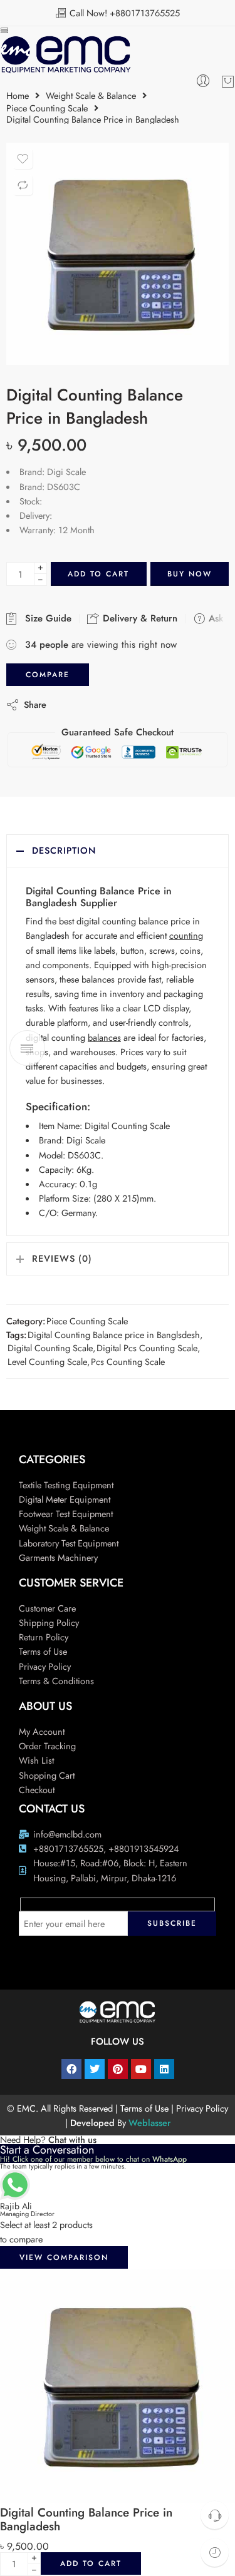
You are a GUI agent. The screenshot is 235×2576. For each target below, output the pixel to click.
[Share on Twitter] (67, 704)
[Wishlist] (23, 159)
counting (186, 935)
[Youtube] (141, 2069)
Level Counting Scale (47, 1362)
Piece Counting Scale (47, 109)
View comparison (64, 2257)
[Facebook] (71, 2069)
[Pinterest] (118, 2069)
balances (104, 1037)
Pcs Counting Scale (128, 1362)
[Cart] (228, 81)
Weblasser (149, 2123)
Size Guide (45, 618)
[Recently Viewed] (215, 2553)
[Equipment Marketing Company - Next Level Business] (65, 55)
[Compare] (23, 185)
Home (18, 96)
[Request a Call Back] (215, 2515)
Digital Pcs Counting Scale (147, 1348)
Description (64, 850)
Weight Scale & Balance (91, 96)
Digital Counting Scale (50, 1348)
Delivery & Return (138, 618)
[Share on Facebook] (92, 704)
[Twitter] (95, 2069)
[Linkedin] (164, 2069)
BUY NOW (190, 574)
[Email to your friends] (142, 704)
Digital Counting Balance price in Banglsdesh (114, 1335)
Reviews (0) (62, 1258)
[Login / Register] (203, 81)
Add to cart (98, 574)
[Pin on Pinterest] (117, 704)
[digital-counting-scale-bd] (118, 254)
